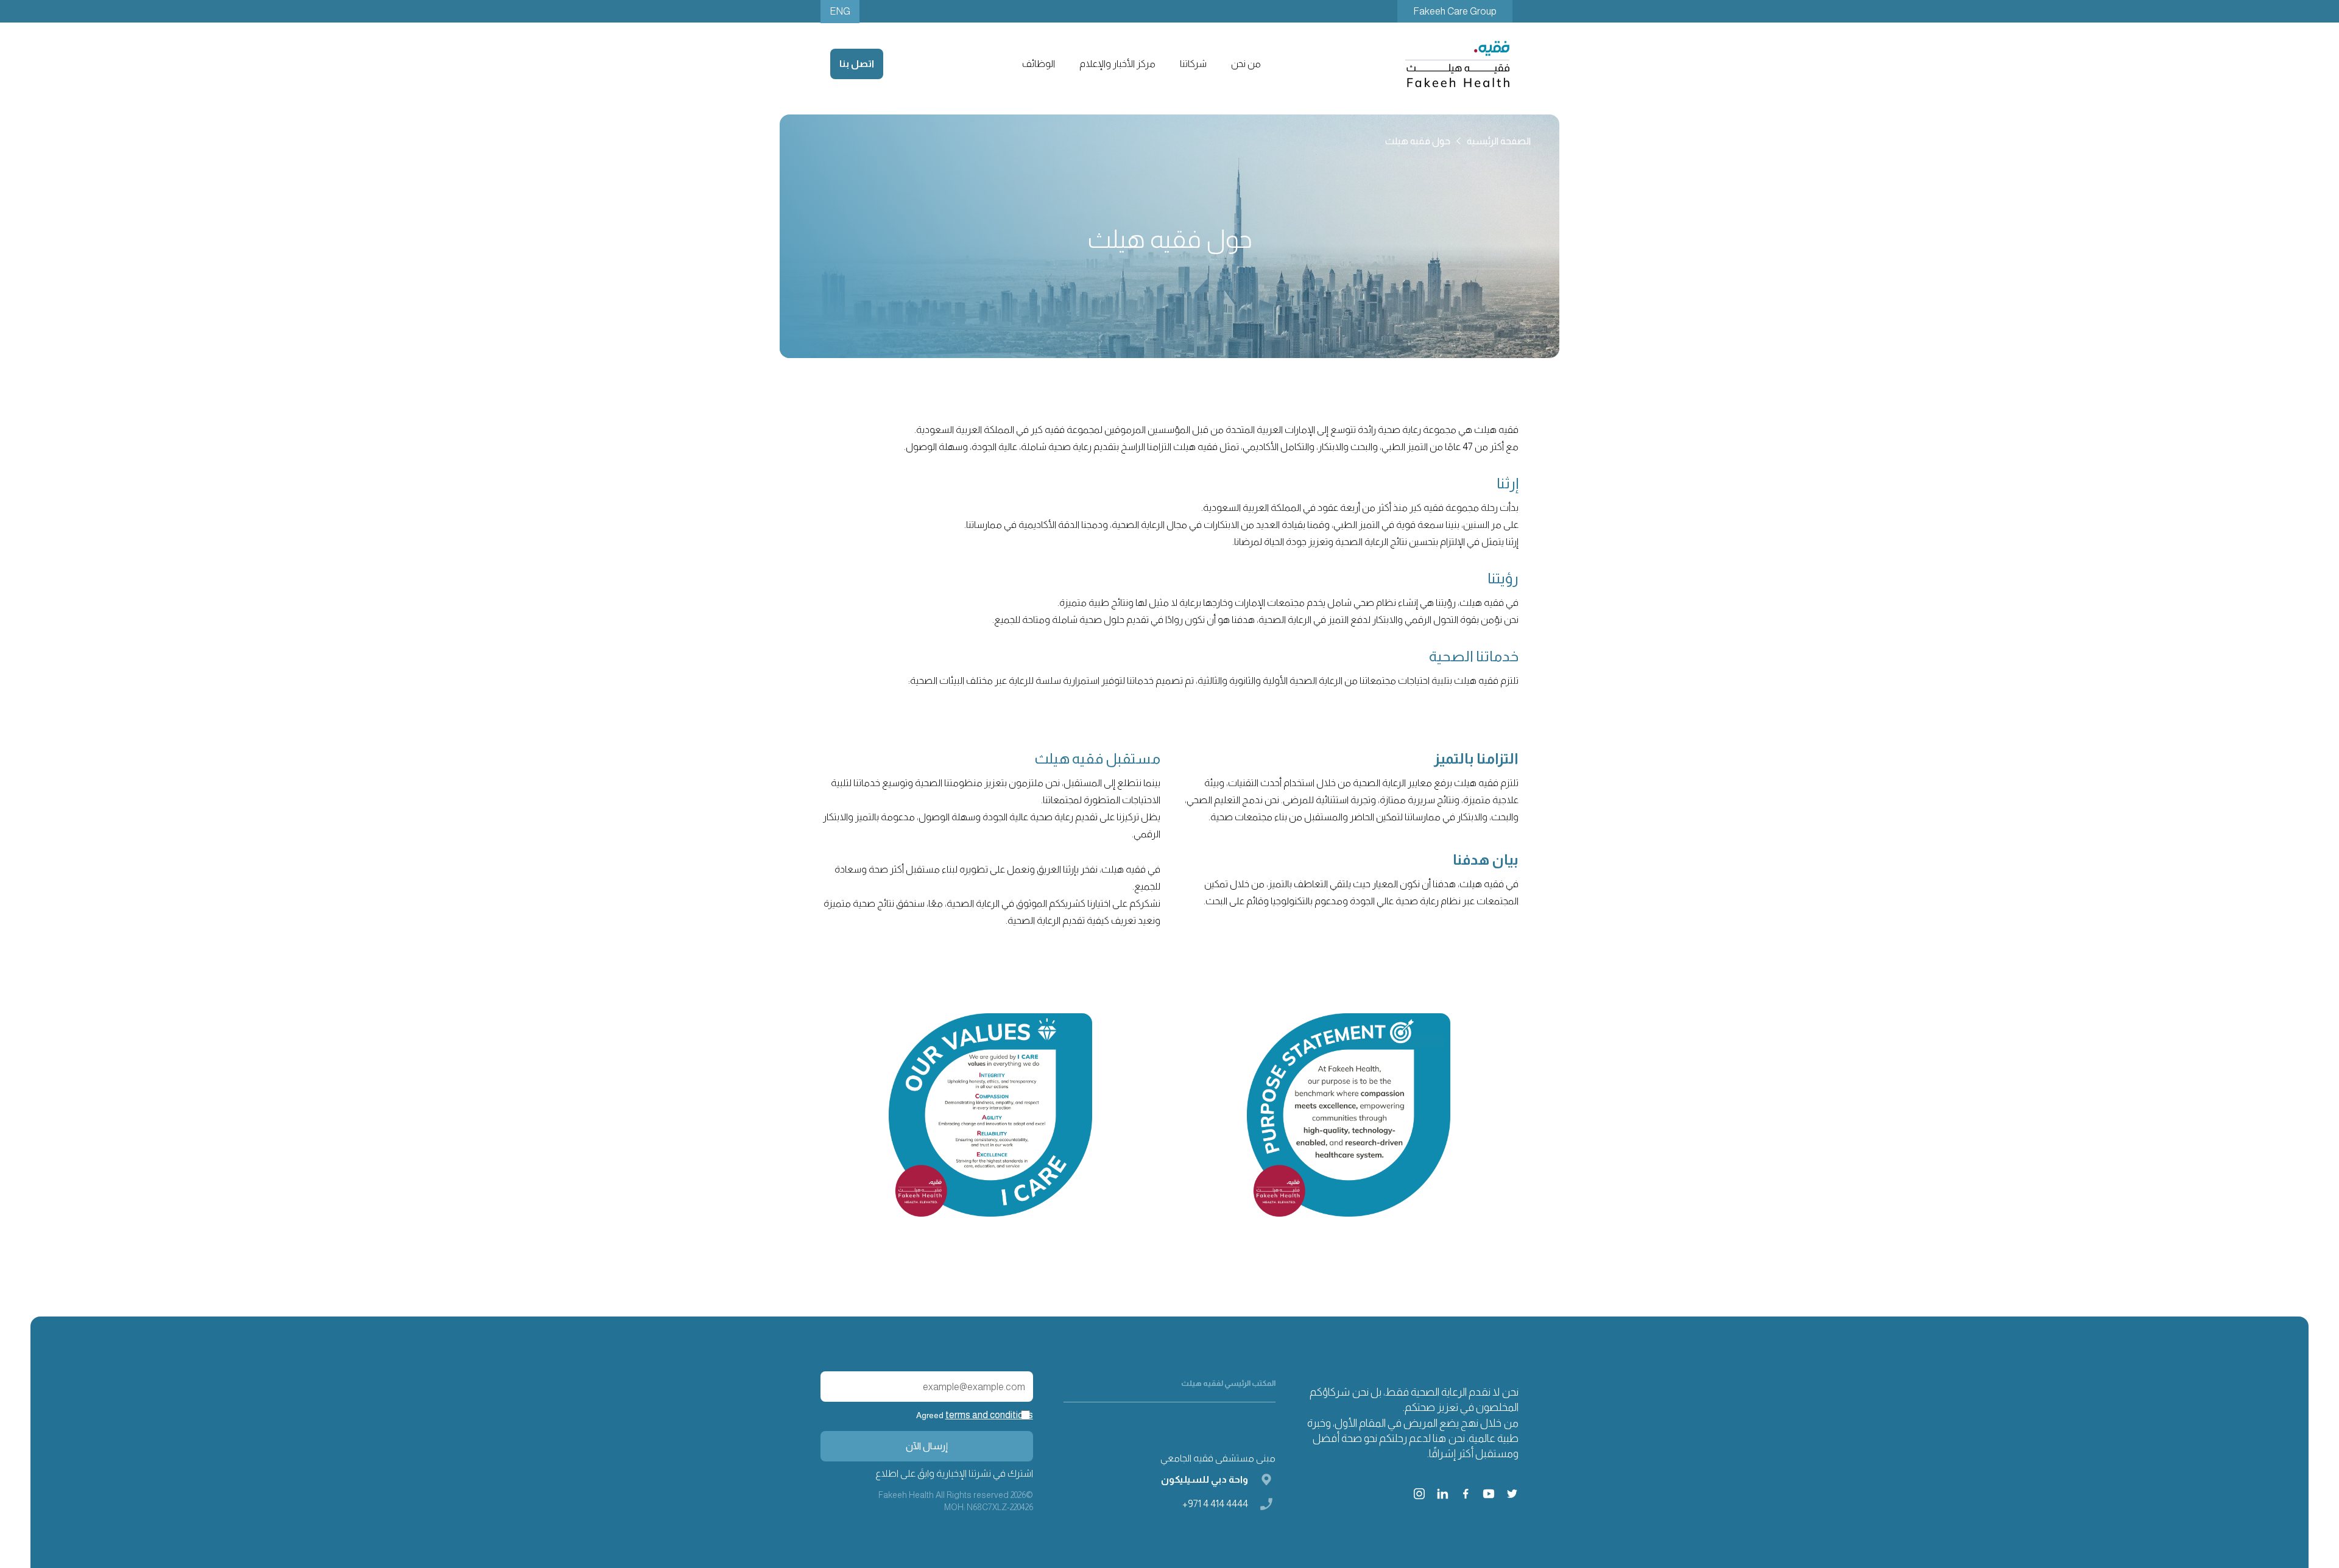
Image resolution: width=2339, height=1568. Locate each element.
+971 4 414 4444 (1215, 1504)
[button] (1245, 64)
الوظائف (1039, 64)
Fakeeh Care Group (1455, 11)
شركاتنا (1193, 64)
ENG (840, 11)
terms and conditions (989, 1415)
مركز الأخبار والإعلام (1117, 64)
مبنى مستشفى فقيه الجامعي (1218, 1458)
